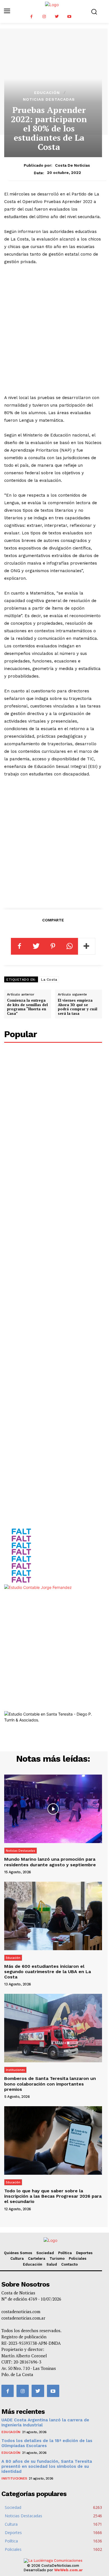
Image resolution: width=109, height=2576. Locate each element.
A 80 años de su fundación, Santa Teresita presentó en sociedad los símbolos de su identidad (47, 2466)
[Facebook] (31, 17)
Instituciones (15, 2070)
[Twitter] (57, 17)
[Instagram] (44, 17)
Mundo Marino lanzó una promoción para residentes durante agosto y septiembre (50, 1862)
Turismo (57, 2258)
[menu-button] (7, 11)
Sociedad (45, 2253)
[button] (94, 12)
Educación (47, 93)
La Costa (49, 980)
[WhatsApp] (70, 946)
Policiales (78, 2258)
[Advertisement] (54, 330)
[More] (87, 946)
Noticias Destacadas (49, 99)
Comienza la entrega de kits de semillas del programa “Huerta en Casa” (27, 1007)
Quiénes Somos (18, 2253)
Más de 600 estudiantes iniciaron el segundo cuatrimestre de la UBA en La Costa (48, 1972)
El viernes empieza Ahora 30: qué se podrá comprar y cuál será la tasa (78, 1007)
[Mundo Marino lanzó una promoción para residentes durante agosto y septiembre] (53, 1809)
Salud (52, 2264)
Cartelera (37, 2258)
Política (65, 2253)
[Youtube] (69, 17)
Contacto (69, 2264)
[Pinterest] (53, 946)
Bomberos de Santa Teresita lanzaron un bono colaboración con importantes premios (50, 2084)
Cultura (17, 2258)
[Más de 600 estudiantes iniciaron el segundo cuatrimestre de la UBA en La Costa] (53, 1916)
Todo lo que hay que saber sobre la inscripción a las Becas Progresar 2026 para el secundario (53, 2196)
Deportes (84, 2253)
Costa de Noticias (73, 165)
